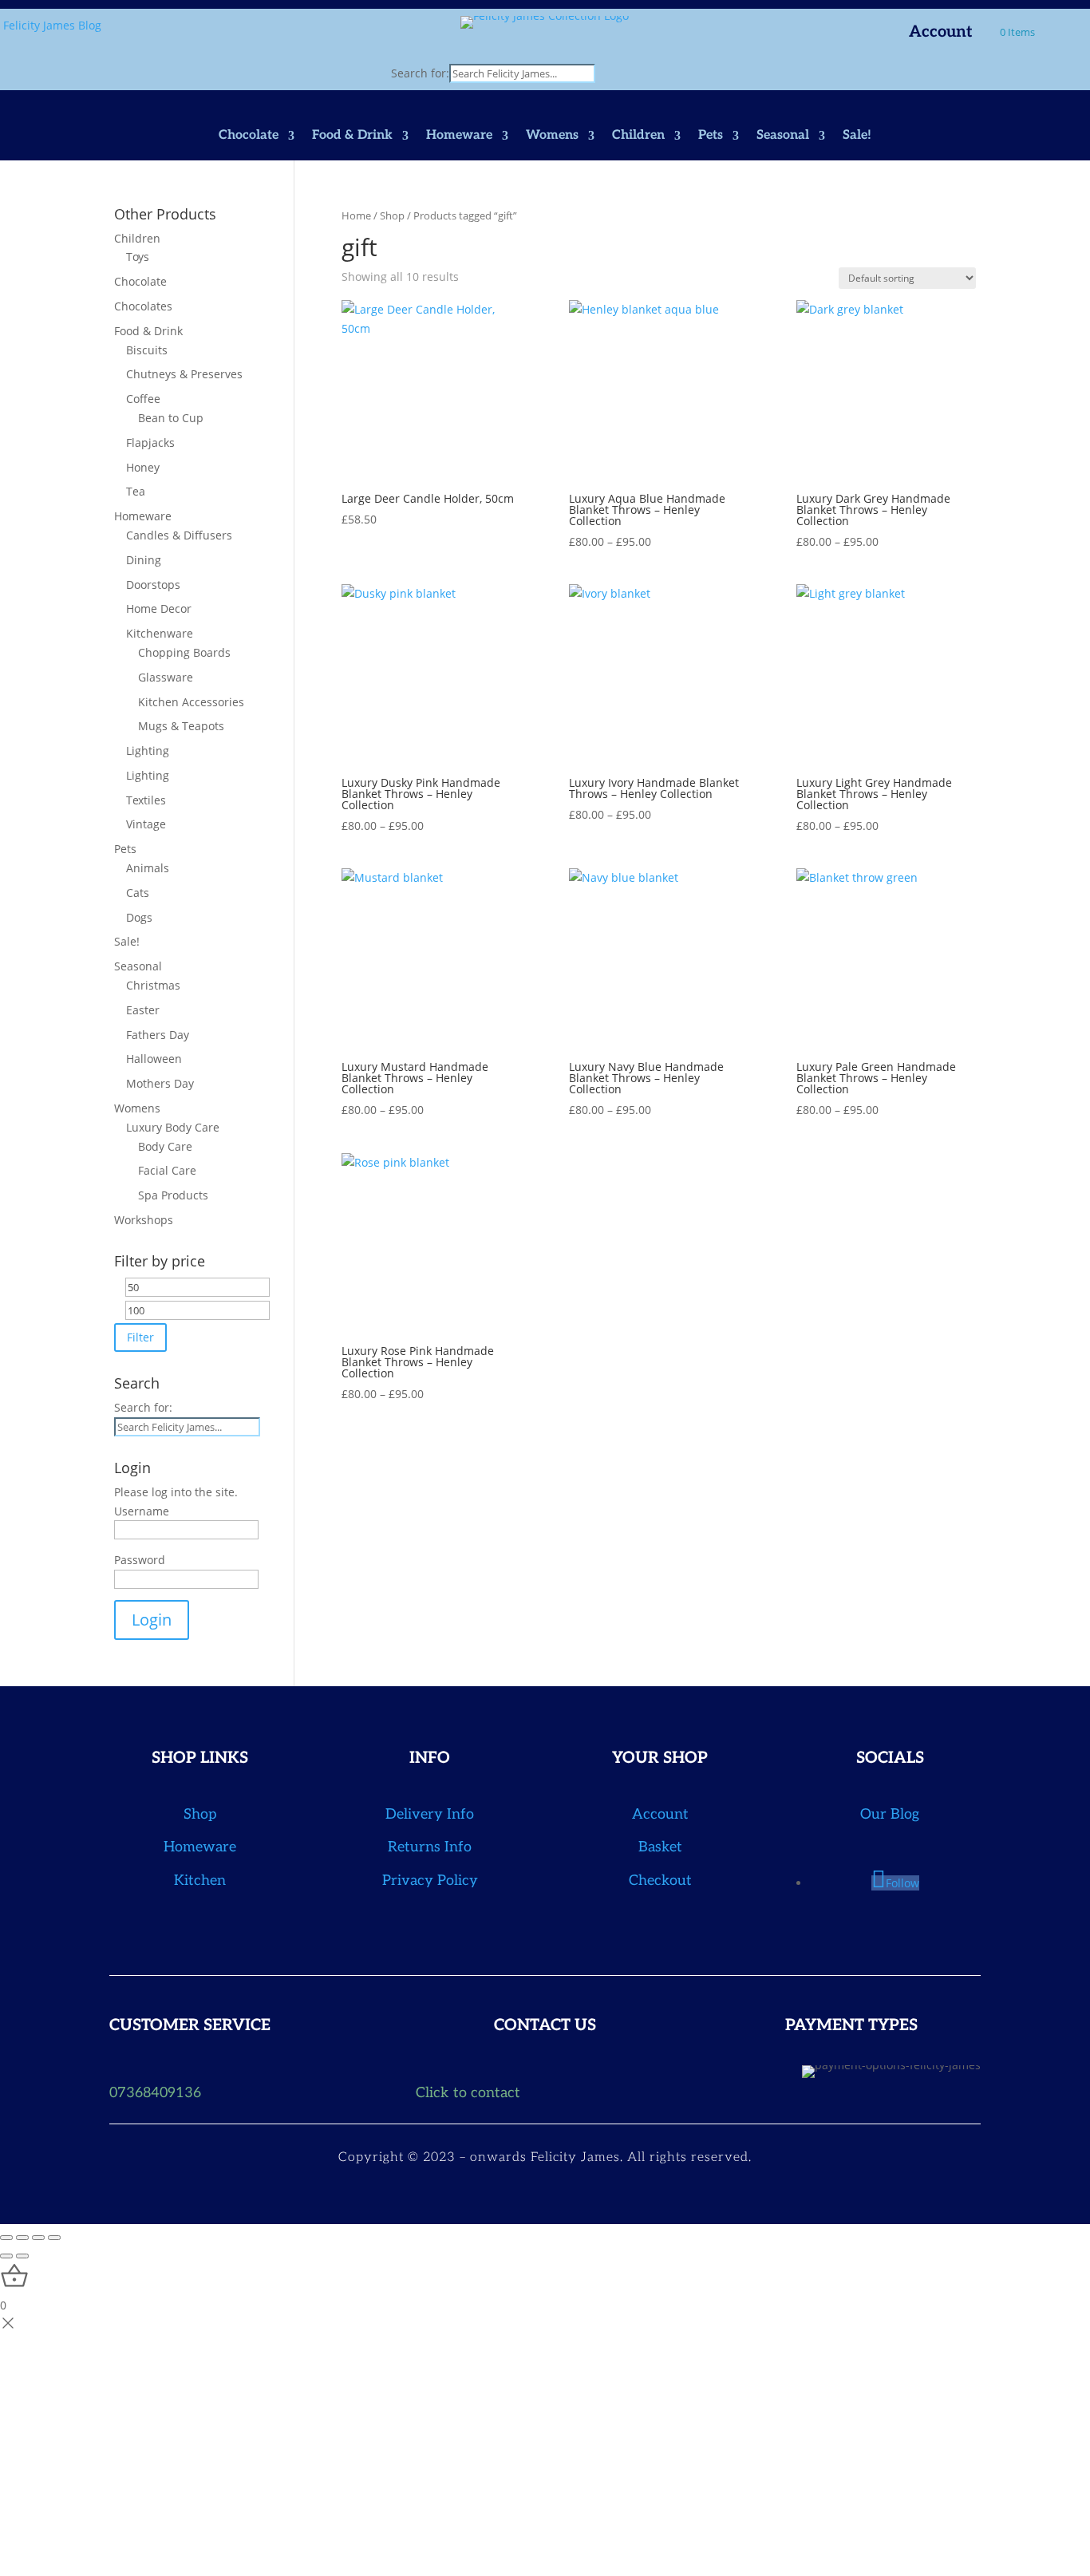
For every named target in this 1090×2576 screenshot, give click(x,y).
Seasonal (783, 136)
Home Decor (159, 608)
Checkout (660, 1881)
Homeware (459, 136)
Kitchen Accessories (191, 702)
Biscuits (147, 350)
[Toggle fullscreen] (22, 2238)
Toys (138, 257)
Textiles (146, 800)
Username (142, 1511)
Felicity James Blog (52, 25)
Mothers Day (160, 1083)
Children (638, 136)
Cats (138, 893)
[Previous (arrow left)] (6, 2256)
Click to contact (468, 2093)
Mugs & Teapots (181, 726)
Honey (143, 467)
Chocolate (249, 136)
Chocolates (143, 306)
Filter (140, 1337)
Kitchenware (160, 633)
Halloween (154, 1059)
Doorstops (153, 585)
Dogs (139, 917)
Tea (136, 491)
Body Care (165, 1146)
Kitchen (200, 1881)
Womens (552, 136)
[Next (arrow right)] (22, 2256)
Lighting (148, 751)
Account (941, 34)
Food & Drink (352, 136)
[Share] (38, 2238)
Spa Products (173, 1195)
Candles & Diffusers (179, 535)
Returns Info (430, 1847)
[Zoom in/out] (6, 2238)
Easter (143, 1010)
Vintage (146, 824)
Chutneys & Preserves (184, 374)
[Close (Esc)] (54, 2238)
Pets (711, 136)
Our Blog (890, 1814)
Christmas (153, 985)
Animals (148, 868)
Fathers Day (158, 1035)
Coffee (143, 399)
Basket (660, 1847)
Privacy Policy (430, 1881)
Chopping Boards (184, 652)
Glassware (166, 677)
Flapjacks (150, 443)
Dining (144, 560)
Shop (392, 215)
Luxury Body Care (173, 1127)
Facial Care (167, 1170)
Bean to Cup (171, 418)
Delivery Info (430, 1814)
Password (140, 1560)
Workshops (144, 1220)
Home (356, 215)
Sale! (857, 136)
